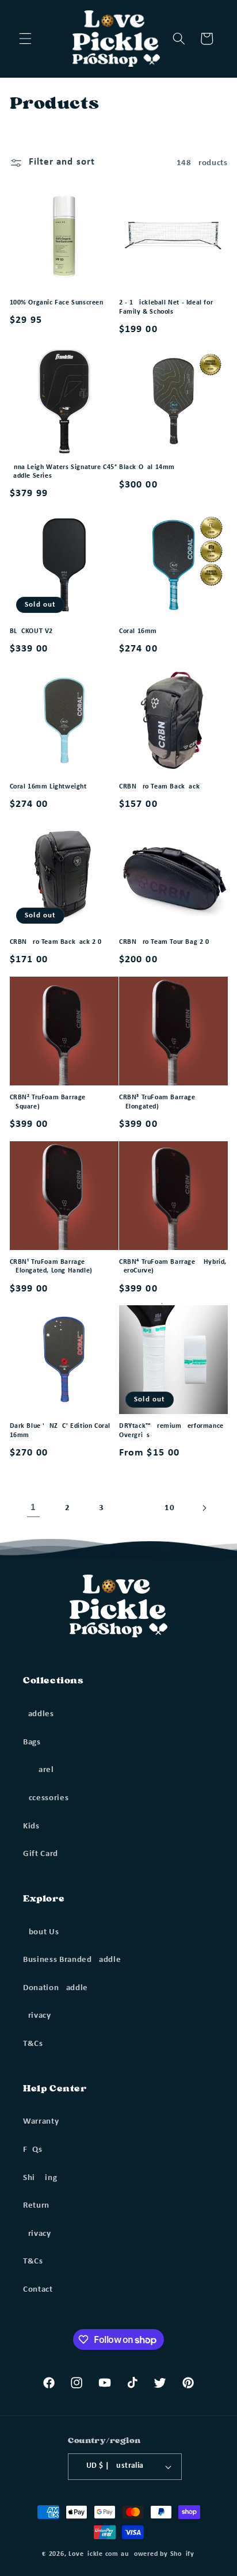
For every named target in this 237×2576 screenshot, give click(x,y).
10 (169, 1508)
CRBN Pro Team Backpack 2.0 (56, 942)
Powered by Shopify (162, 2554)
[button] (25, 39)
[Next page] (204, 1508)
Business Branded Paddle (72, 1960)
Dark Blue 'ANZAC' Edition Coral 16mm (60, 1431)
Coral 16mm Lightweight (48, 787)
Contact (38, 2289)
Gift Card (41, 1854)
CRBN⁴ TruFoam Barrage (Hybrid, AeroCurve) (173, 1267)
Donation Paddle (56, 1988)
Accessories (46, 1798)
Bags (32, 1742)
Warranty (41, 2121)
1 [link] (33, 1508)
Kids (31, 1826)
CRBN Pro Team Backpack (159, 787)
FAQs (33, 2150)
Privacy (37, 2015)
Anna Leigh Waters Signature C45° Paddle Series (64, 472)
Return (36, 2205)
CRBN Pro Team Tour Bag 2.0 (164, 942)
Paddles (39, 1714)
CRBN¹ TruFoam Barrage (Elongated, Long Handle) (51, 1267)
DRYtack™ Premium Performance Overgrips (171, 1431)
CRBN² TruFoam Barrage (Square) (48, 1102)
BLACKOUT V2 (32, 631)
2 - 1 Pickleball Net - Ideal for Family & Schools (166, 307)
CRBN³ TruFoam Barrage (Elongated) (157, 1102)
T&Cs (33, 2044)
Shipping (40, 2178)
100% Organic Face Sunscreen (57, 303)
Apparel (39, 1770)
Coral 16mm (138, 631)
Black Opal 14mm (147, 467)
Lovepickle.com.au (98, 2554)
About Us (41, 1932)
